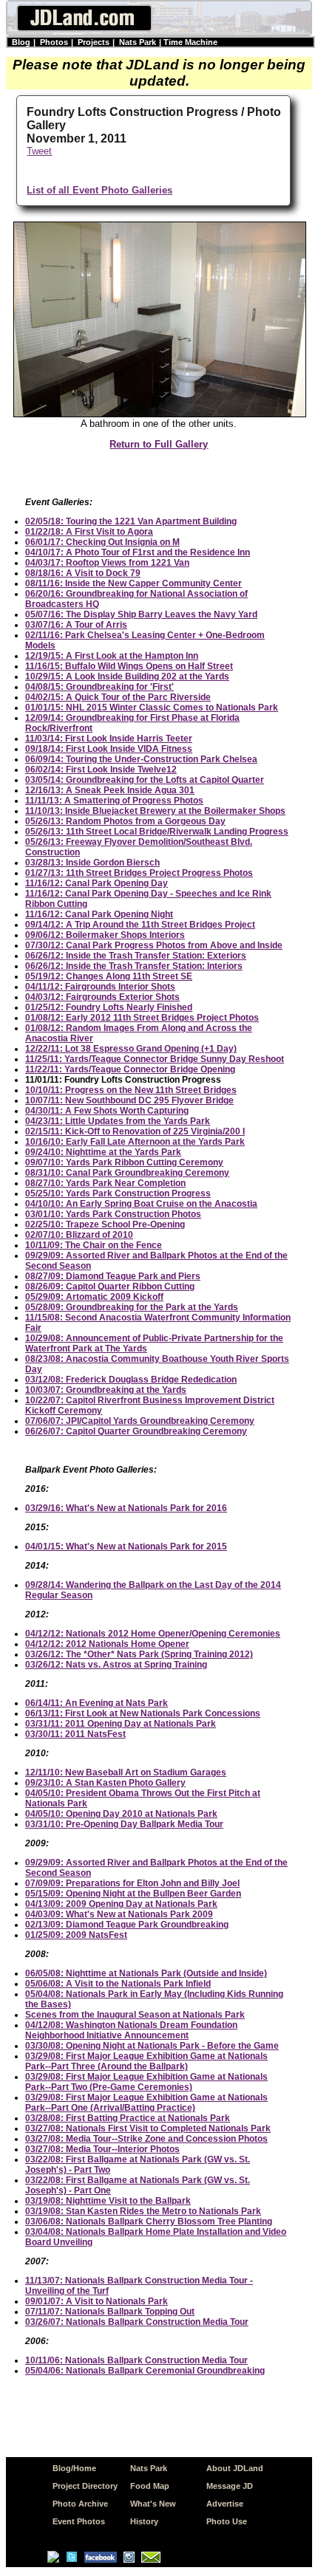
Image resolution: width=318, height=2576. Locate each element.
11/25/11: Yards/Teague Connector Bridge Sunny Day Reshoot (155, 1059)
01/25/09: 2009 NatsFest (76, 1935)
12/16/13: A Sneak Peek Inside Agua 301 (110, 790)
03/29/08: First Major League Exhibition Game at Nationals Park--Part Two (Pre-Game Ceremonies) (146, 2082)
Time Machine (190, 42)
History (144, 2521)
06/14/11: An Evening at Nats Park (97, 1703)
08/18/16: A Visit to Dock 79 (83, 573)
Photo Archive (80, 2504)
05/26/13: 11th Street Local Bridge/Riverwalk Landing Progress (157, 832)
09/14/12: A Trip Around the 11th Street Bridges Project (140, 925)
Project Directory (85, 2486)
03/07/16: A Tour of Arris (76, 625)
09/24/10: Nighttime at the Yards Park (103, 1152)
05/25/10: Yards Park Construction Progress (118, 1193)
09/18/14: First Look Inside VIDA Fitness (109, 749)
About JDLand (235, 2468)
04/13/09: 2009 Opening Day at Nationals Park (121, 1904)
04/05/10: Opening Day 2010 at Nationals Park (121, 1814)
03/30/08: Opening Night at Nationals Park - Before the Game (152, 2046)
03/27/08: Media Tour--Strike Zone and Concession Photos (146, 2139)
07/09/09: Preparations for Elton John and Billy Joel (132, 1883)
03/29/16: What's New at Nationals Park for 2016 (126, 1508)
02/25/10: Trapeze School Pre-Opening (105, 1224)
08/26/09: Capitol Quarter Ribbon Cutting (110, 1287)
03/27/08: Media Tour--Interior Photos (102, 2149)
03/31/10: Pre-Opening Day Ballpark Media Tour (124, 1824)
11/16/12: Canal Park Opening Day (97, 883)
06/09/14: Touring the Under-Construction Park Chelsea (141, 759)
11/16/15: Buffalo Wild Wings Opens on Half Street (129, 666)
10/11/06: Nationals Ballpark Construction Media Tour (136, 2360)
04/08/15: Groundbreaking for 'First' (99, 687)
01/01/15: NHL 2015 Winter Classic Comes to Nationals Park (152, 708)
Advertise (225, 2504)
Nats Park (138, 42)
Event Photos (79, 2521)
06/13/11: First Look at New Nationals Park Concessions (143, 1713)
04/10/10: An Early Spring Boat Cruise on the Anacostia (141, 1204)
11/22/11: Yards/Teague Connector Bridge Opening (130, 1069)
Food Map (150, 2486)
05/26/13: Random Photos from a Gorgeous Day (125, 821)
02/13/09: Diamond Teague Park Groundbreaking (127, 1925)
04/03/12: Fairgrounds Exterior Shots (102, 997)
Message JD (230, 2486)
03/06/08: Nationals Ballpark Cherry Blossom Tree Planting (149, 2222)
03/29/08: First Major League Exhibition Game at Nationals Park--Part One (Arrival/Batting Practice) (146, 2103)
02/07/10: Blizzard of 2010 (79, 1235)
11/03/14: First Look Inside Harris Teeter (109, 739)
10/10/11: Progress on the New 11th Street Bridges (131, 1090)
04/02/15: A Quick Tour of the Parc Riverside (118, 697)
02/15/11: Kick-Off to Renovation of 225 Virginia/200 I (135, 1131)
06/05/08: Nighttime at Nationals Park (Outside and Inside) (146, 1973)
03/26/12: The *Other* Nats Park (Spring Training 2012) (139, 1654)
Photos (54, 42)
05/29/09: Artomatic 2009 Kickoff (94, 1297)
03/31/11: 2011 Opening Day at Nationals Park (121, 1724)
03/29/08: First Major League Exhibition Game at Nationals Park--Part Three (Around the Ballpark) (146, 2061)
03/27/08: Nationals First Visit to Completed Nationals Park (148, 2128)
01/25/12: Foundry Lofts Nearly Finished (109, 1007)
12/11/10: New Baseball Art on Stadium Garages (126, 1772)
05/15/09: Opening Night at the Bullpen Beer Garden (133, 1894)
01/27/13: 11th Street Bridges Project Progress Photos (139, 873)
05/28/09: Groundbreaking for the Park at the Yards (132, 1307)
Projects (94, 42)
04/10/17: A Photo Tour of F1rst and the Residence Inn (138, 552)
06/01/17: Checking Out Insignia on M (102, 542)
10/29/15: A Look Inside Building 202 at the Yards (127, 676)
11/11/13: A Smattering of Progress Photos (114, 801)
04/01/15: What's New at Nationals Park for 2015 (126, 1546)
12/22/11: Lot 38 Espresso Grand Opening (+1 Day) (131, 1049)
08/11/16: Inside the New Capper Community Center (133, 583)
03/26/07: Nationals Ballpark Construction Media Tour (137, 2322)
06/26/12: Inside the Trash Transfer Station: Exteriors (136, 956)
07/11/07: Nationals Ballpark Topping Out (110, 2312)
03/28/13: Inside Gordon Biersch (92, 863)
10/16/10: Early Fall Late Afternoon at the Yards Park (135, 1142)
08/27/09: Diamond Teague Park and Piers (113, 1276)
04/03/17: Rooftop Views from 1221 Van (107, 563)
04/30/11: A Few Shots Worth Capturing (107, 1111)
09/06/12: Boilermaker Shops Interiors (105, 935)
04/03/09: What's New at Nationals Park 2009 (119, 1914)
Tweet (39, 151)
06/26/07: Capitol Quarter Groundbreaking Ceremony (136, 1431)
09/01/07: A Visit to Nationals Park (97, 2301)
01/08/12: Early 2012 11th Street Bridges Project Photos (142, 1018)
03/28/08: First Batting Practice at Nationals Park (128, 2118)
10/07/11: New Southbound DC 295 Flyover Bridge (129, 1100)
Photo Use (227, 2521)
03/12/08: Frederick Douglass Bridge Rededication (131, 1380)
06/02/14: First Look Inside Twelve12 (101, 770)
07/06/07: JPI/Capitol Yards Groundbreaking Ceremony (140, 1421)
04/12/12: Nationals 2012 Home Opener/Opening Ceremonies (153, 1634)
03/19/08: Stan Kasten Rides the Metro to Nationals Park (143, 2211)
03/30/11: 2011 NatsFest (75, 1734)
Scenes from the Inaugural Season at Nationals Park (135, 2015)
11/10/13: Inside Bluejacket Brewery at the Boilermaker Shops (155, 811)
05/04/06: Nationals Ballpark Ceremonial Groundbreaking (145, 2371)
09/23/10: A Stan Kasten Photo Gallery (105, 1783)
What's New (153, 2504)
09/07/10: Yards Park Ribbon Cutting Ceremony (124, 1162)
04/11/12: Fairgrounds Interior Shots (100, 987)
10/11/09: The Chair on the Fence (94, 1245)
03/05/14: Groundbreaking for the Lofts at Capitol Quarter (145, 780)
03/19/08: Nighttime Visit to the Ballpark (108, 2201)
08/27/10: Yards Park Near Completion (105, 1183)
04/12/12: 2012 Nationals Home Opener (107, 1644)
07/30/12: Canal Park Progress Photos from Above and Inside (154, 945)
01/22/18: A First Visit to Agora (89, 532)
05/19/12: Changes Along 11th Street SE (109, 976)
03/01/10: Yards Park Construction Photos (113, 1214)
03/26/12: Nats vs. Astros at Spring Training (116, 1665)
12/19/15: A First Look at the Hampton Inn (112, 656)
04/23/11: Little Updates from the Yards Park (118, 1121)
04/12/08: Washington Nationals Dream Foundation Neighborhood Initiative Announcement (131, 2030)
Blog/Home (74, 2468)
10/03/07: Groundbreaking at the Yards (106, 1390)
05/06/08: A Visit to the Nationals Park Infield (118, 1984)
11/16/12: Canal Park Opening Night (99, 914)
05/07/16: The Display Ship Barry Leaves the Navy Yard (141, 614)
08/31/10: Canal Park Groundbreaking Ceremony (127, 1173)
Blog (21, 42)
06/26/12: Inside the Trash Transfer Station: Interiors (134, 966)
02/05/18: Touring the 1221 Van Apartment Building (131, 521)
